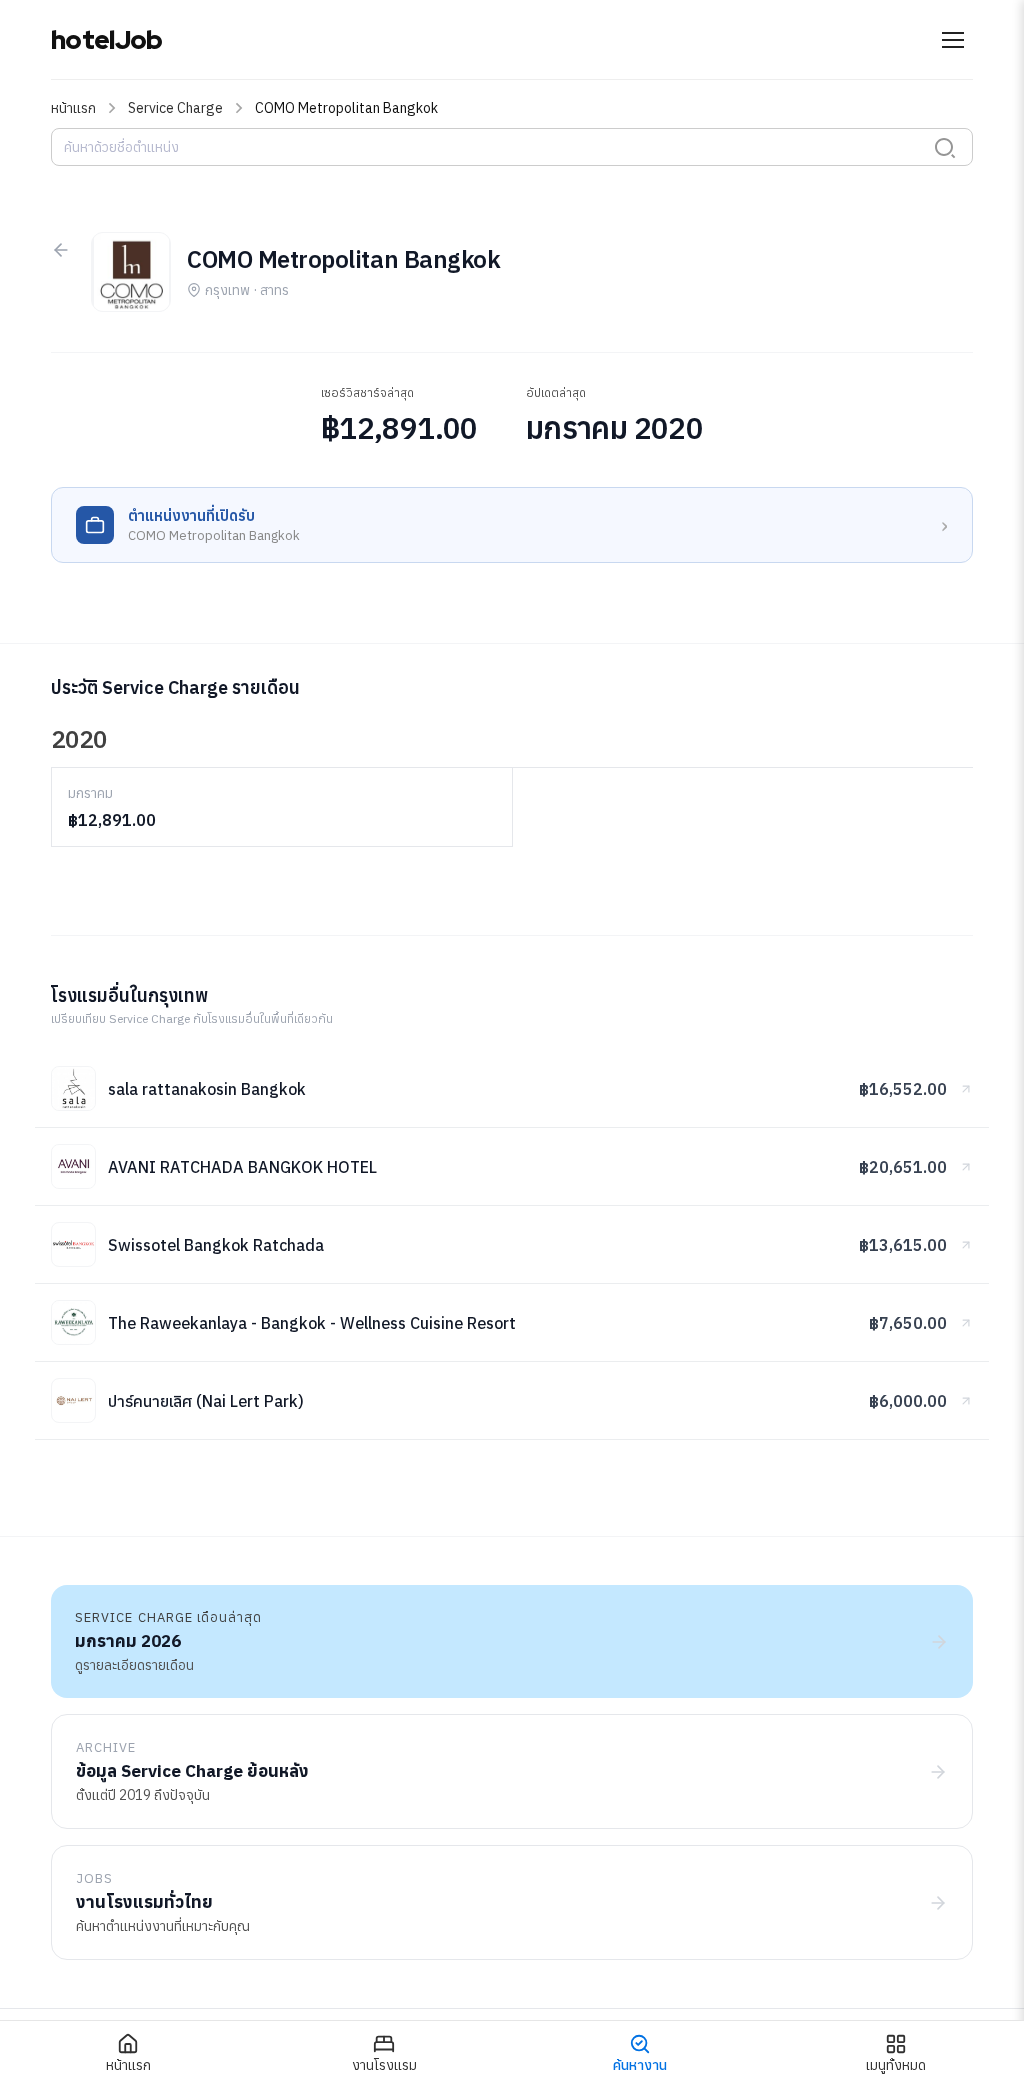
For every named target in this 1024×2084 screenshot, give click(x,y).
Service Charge (175, 108)
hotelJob (106, 40)
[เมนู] (953, 40)
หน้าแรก (73, 108)
